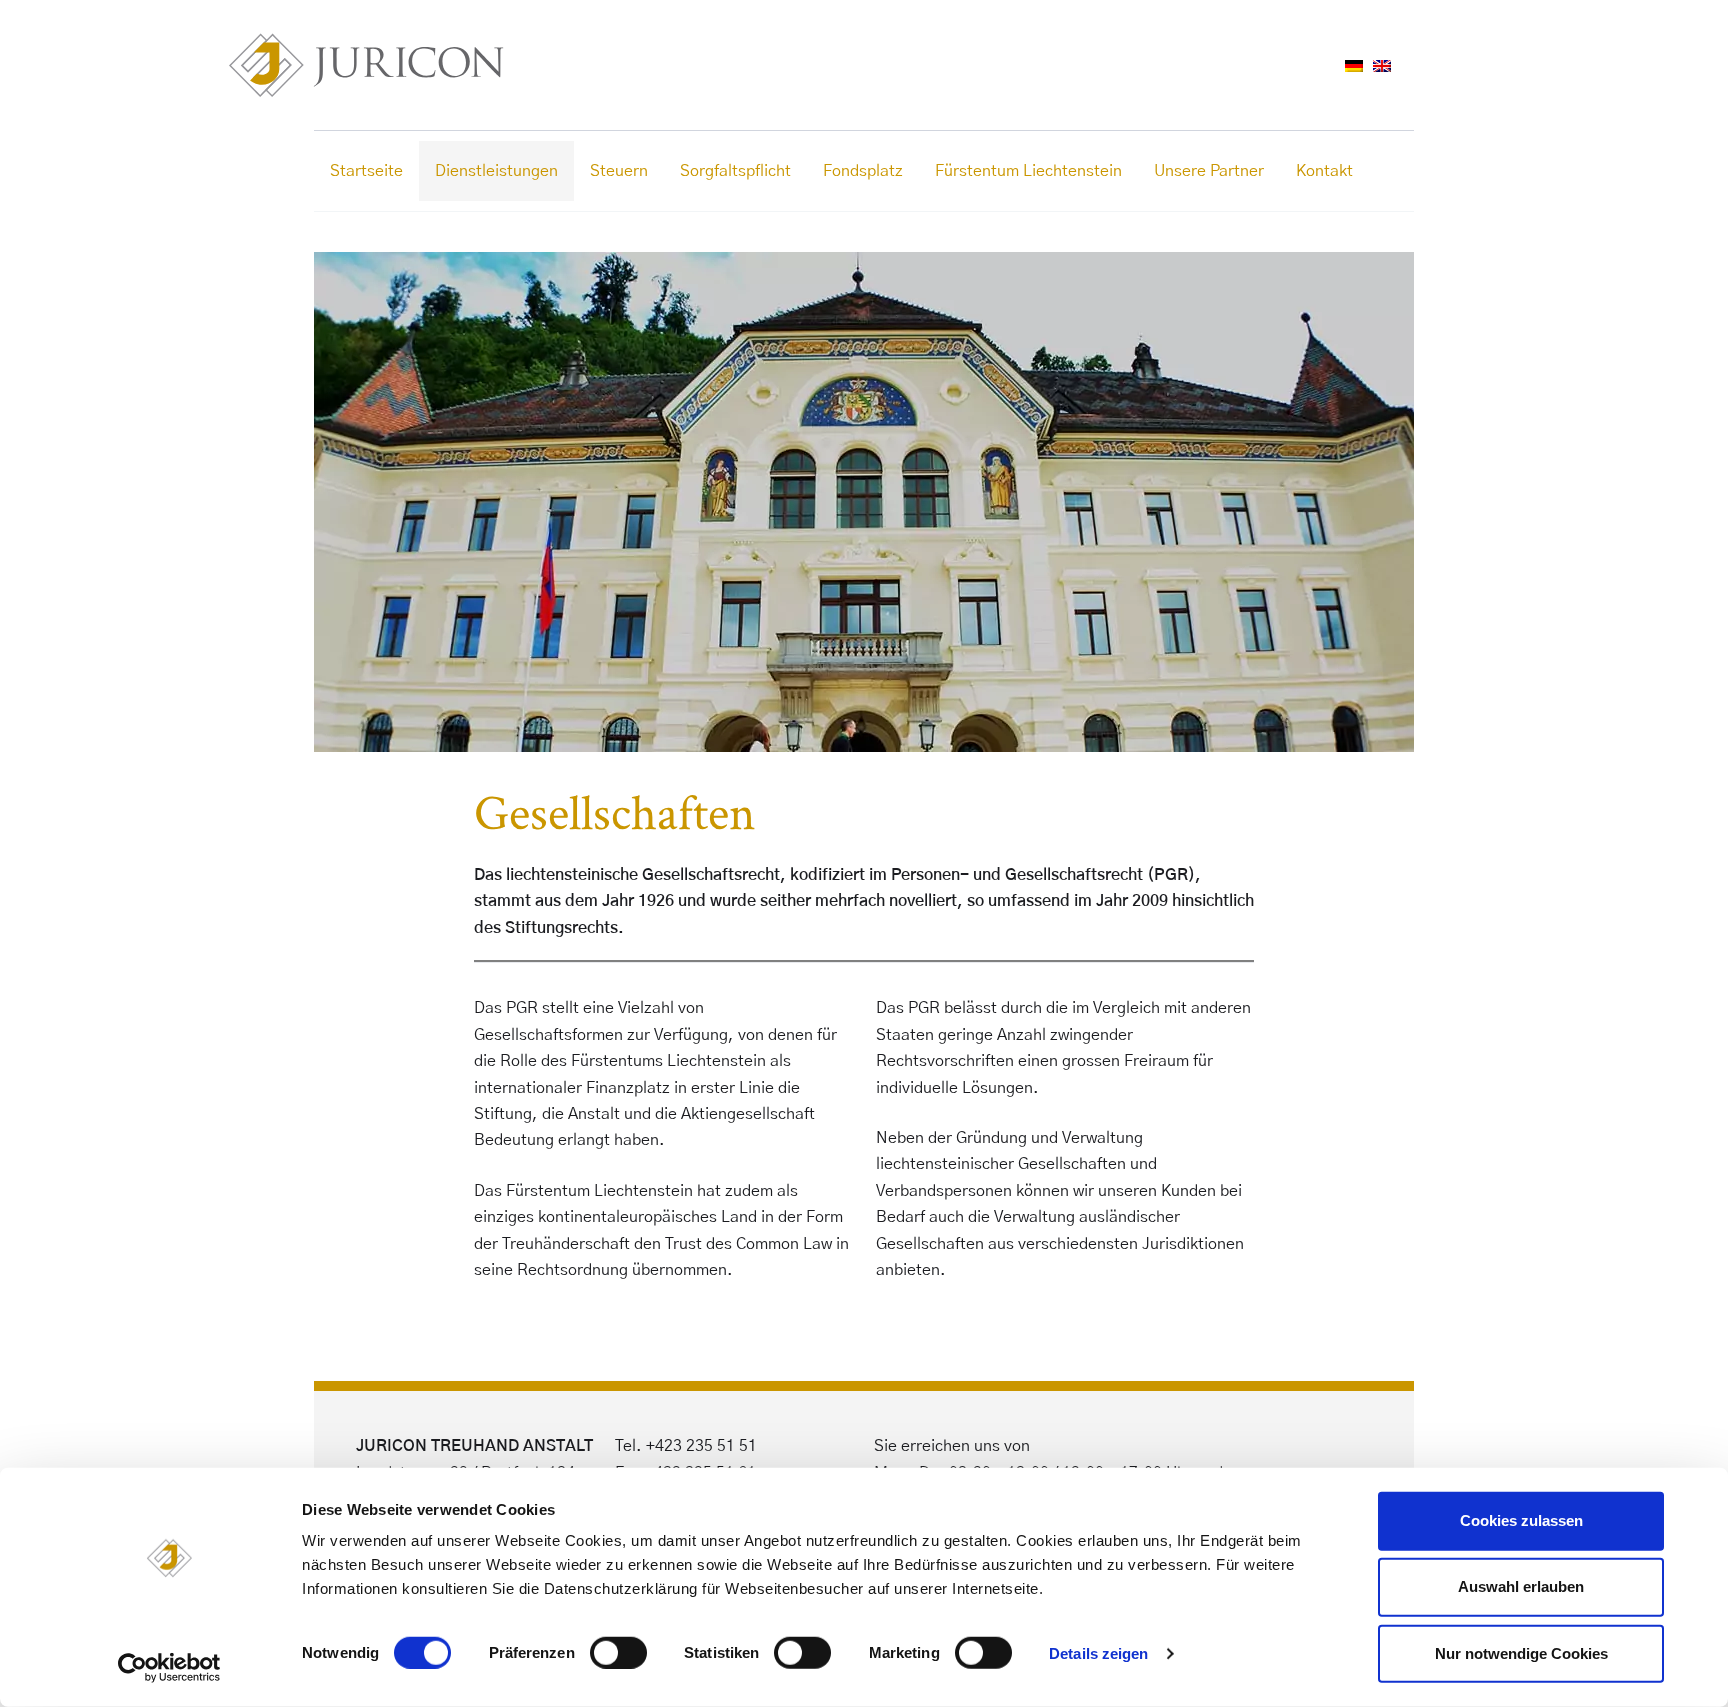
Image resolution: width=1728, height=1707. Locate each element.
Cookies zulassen (1521, 1520)
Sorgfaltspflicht (735, 171)
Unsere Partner (1209, 171)
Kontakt (1324, 171)
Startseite (366, 171)
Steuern (619, 171)
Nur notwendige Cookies (1521, 1652)
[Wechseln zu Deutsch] (1354, 65)
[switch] (618, 1653)
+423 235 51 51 (701, 1446)
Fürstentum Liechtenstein (1028, 171)
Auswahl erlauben (1521, 1586)
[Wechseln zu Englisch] (1382, 65)
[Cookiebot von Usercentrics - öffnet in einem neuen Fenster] (169, 1668)
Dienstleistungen (496, 171)
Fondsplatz (863, 171)
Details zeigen (1098, 1653)
